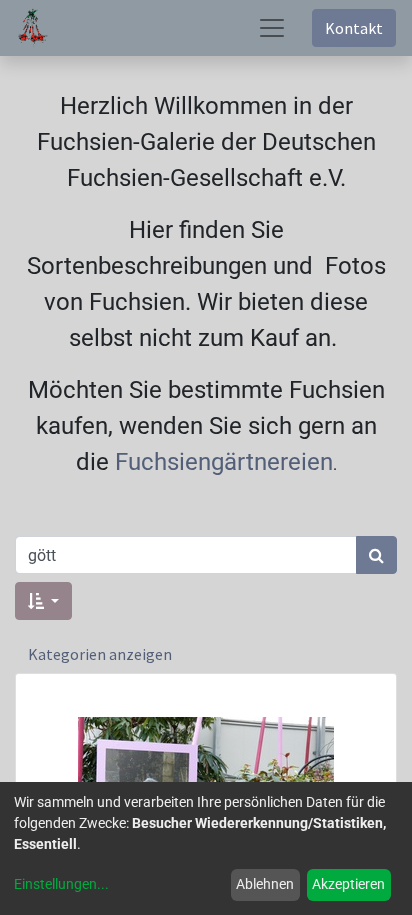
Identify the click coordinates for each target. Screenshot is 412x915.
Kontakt (354, 28)
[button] (43, 601)
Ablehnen (265, 884)
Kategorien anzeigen (100, 654)
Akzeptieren (348, 884)
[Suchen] (376, 555)
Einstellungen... (61, 884)
